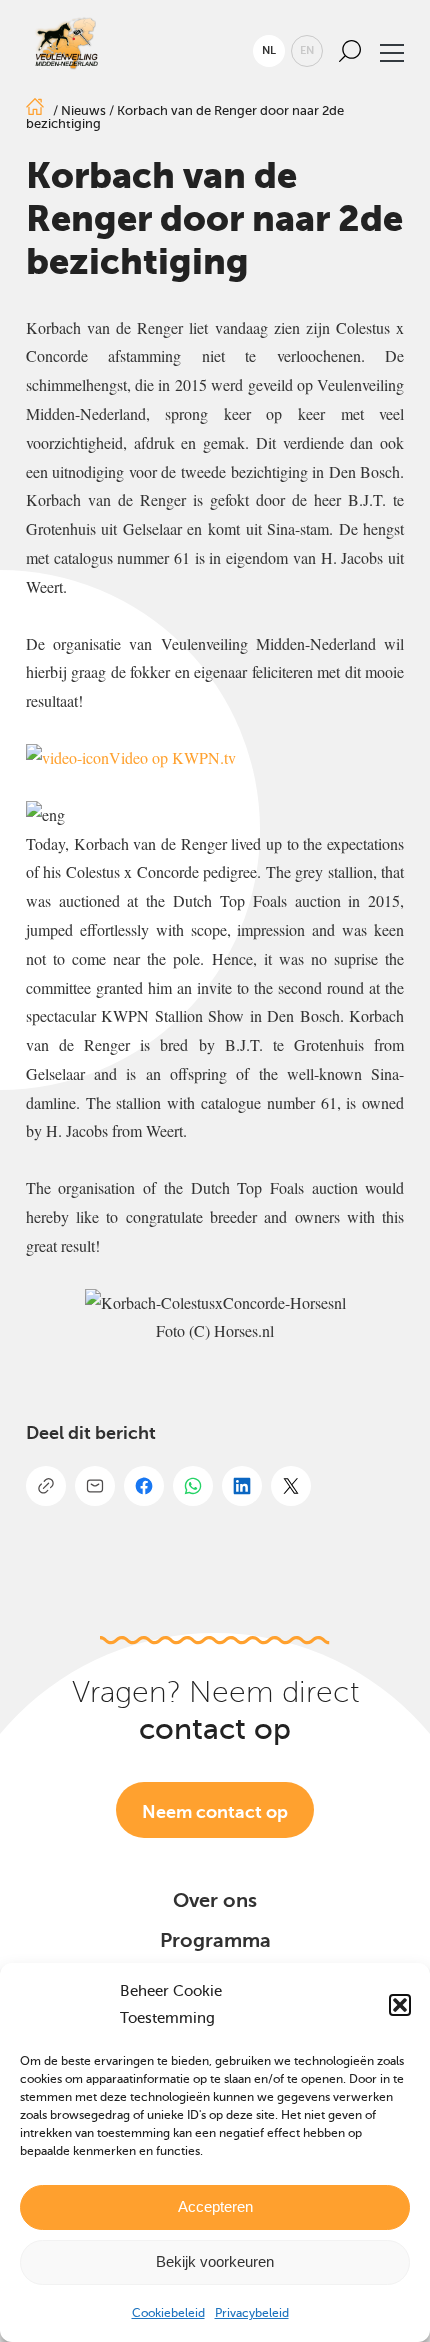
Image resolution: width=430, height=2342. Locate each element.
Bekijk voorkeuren (215, 2261)
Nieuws (83, 110)
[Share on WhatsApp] (193, 1486)
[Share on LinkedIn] (242, 1486)
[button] (400, 2005)
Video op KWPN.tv (172, 757)
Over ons (215, 1900)
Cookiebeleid (168, 2313)
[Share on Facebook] (144, 1486)
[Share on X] (291, 1486)
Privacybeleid (252, 2313)
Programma (215, 1940)
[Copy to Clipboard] (46, 1486)
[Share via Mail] (95, 1486)
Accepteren (215, 2206)
